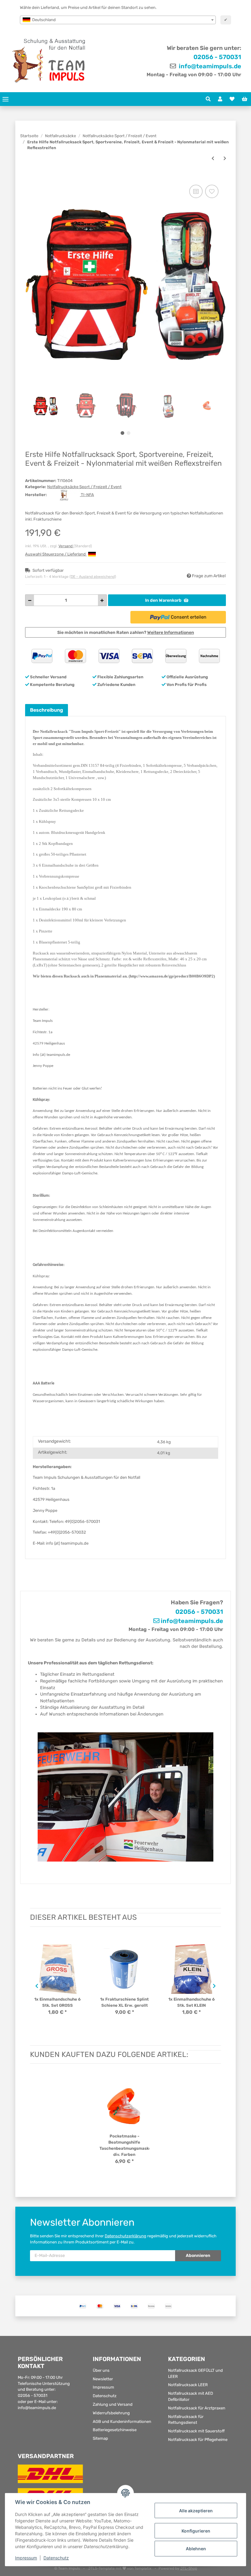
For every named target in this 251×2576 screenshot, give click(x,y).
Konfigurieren (196, 2531)
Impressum (103, 2387)
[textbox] (118, 20)
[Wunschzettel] (232, 99)
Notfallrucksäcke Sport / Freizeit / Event (84, 487)
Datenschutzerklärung (125, 2236)
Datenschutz (105, 2396)
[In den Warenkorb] (30, 177)
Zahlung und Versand (113, 2404)
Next (215, 1986)
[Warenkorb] (245, 99)
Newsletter (103, 2379)
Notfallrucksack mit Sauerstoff (196, 2431)
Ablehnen (196, 2549)
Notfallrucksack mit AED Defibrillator (191, 2396)
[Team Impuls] (49, 61)
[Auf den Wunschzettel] (212, 191)
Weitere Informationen (171, 633)
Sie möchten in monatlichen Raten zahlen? (126, 633)
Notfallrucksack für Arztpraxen (197, 2408)
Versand (66, 546)
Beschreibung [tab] (47, 710)
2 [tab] (129, 433)
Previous (36, 1986)
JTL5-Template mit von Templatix (120, 2568)
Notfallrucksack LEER (188, 2385)
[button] (208, 99)
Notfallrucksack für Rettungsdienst (186, 2420)
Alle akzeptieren (196, 2511)
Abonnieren (198, 2256)
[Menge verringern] (30, 600)
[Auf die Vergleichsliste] (196, 191)
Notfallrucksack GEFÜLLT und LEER (195, 2373)
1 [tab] (122, 433)
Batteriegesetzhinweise (115, 2430)
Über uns (101, 2370)
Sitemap (100, 2438)
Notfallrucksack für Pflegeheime (198, 2440)
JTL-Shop (189, 2568)
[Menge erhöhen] (102, 600)
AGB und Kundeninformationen (122, 2422)
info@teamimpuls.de (209, 66)
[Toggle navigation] (6, 99)
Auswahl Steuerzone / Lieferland (56, 554)
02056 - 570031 (217, 57)
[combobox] (118, 20)
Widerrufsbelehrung (111, 2413)
